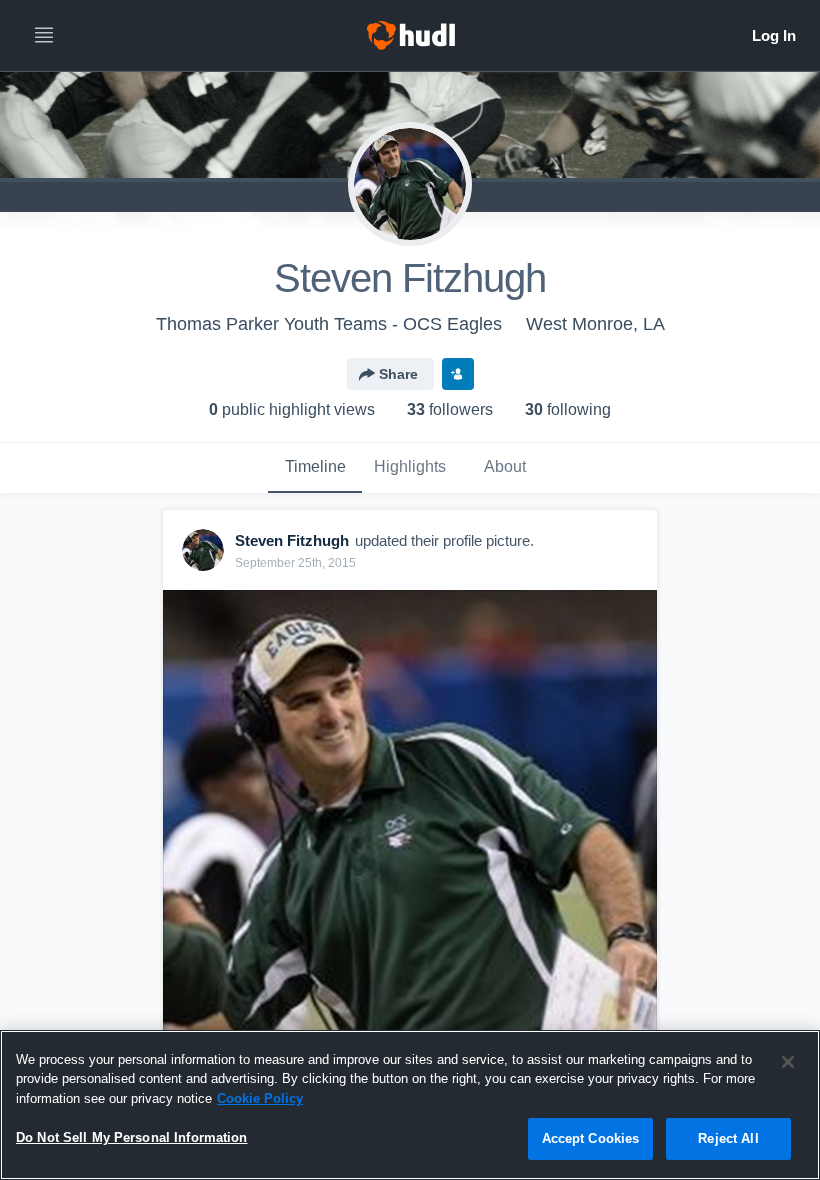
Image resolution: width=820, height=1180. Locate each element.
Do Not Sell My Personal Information (132, 1137)
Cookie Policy (260, 1098)
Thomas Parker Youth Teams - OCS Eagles (329, 324)
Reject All (728, 1138)
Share (398, 374)
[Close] (788, 1062)
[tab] (315, 468)
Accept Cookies (591, 1138)
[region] (410, 1105)
